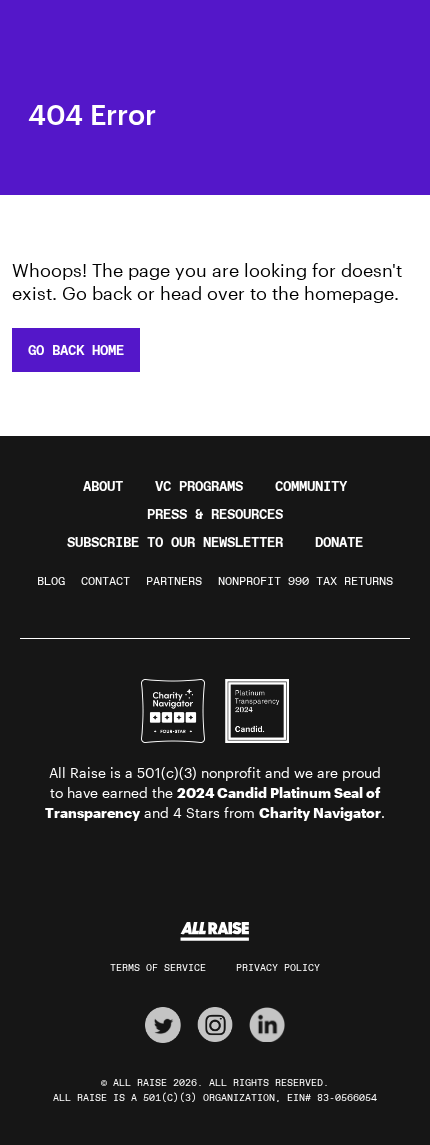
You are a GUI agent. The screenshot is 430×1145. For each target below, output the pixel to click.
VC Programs (199, 486)
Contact (105, 581)
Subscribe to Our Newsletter (175, 542)
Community (311, 486)
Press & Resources (215, 514)
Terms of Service (158, 967)
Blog (51, 581)
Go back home (76, 350)
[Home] (215, 931)
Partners (174, 581)
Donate (339, 542)
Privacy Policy (278, 967)
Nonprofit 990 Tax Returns (305, 581)
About (103, 486)
